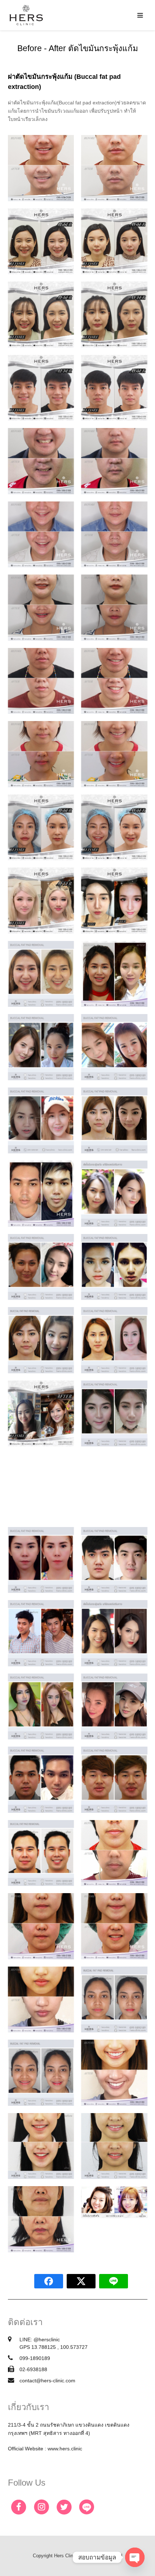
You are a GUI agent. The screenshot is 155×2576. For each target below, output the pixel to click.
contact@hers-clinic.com (47, 2381)
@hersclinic (47, 2339)
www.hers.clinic (65, 2449)
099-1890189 (35, 2358)
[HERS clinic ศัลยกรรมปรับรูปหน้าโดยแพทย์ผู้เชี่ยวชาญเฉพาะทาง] (26, 15)
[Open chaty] (135, 2557)
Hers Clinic (65, 2556)
